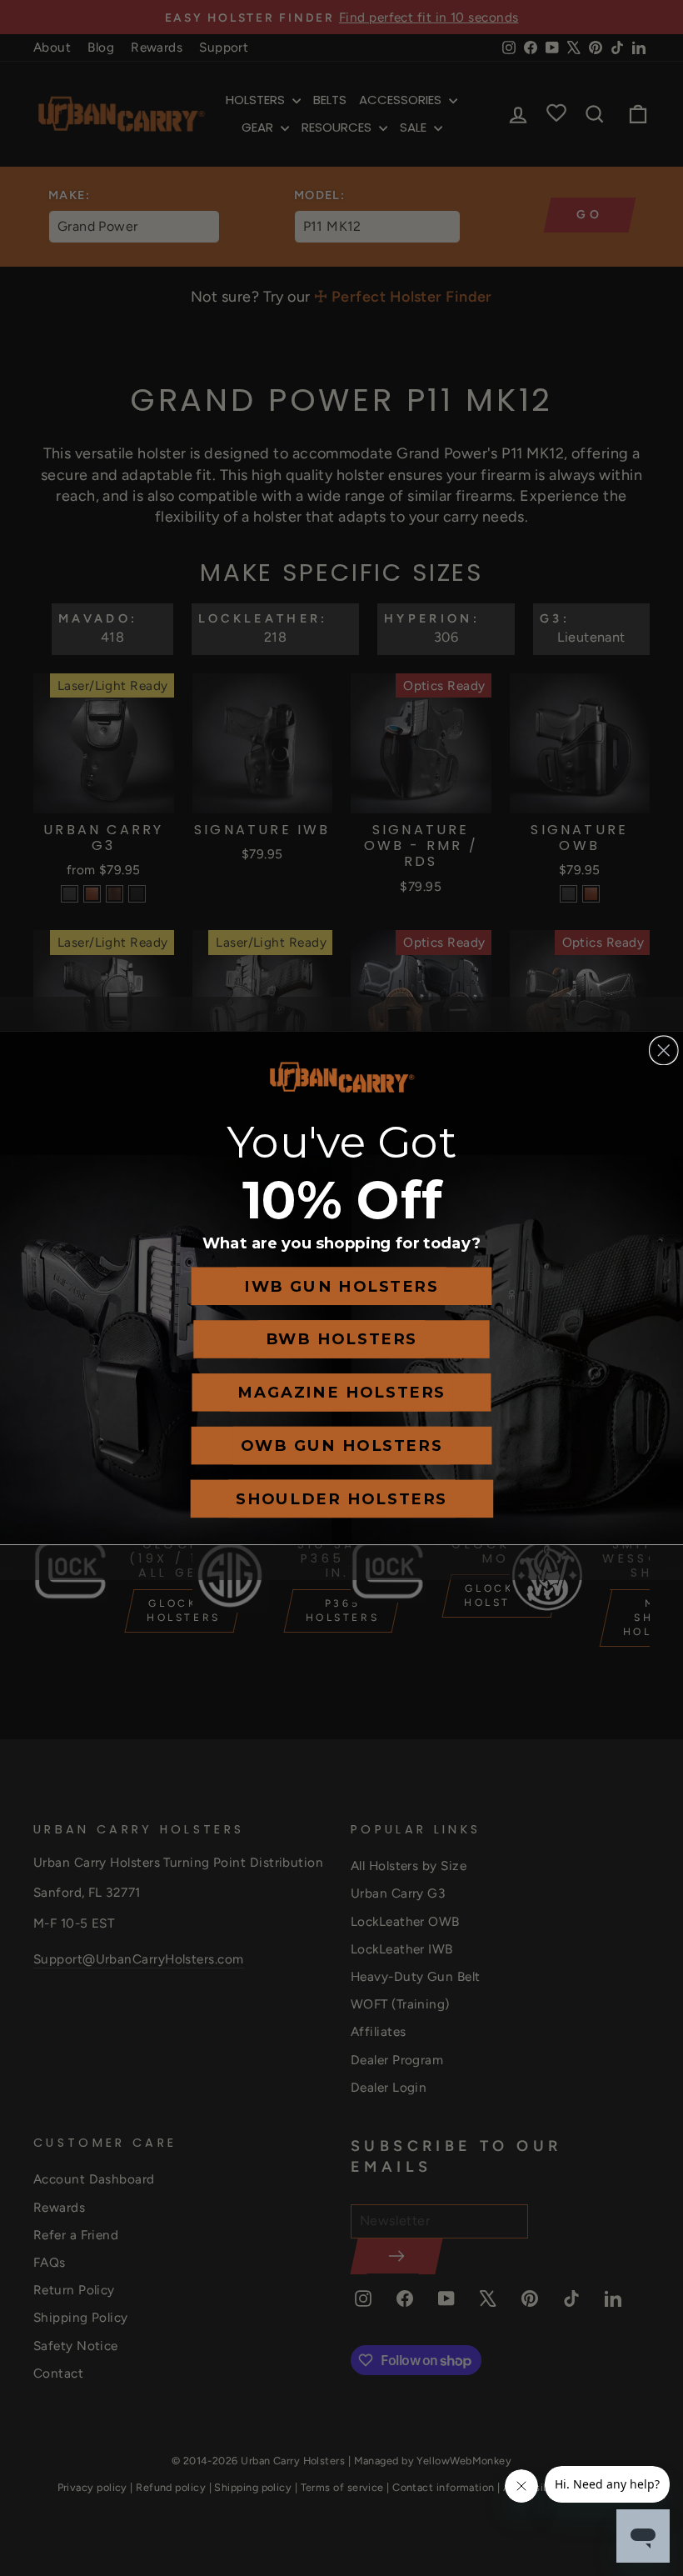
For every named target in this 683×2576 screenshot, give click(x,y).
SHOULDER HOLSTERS (341, 1499)
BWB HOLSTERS (341, 1339)
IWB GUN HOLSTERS (341, 1287)
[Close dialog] (664, 1050)
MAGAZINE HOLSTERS (341, 1393)
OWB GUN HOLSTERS (341, 1446)
